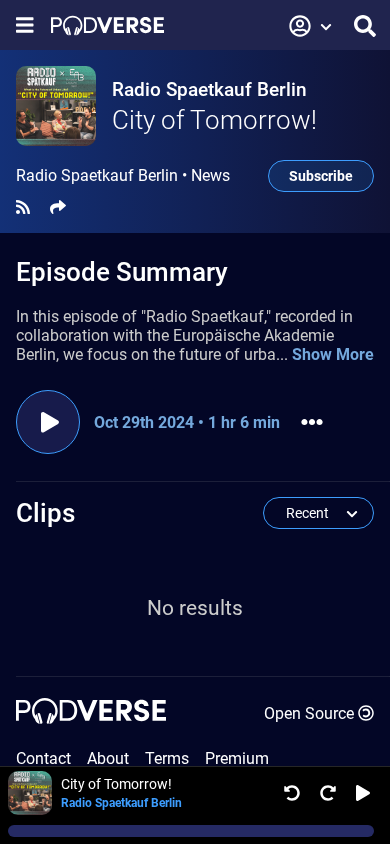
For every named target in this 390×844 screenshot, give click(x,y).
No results (195, 608)
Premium (237, 758)
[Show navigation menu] (25, 25)
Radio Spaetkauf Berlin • (123, 176)
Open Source (309, 713)
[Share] (58, 207)
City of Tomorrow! (214, 120)
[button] (311, 26)
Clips (45, 513)
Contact (43, 758)
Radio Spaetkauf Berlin (209, 89)
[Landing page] (107, 25)
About (108, 758)
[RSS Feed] (23, 207)
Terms (167, 758)
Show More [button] (333, 354)
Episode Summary (122, 272)
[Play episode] (48, 422)
